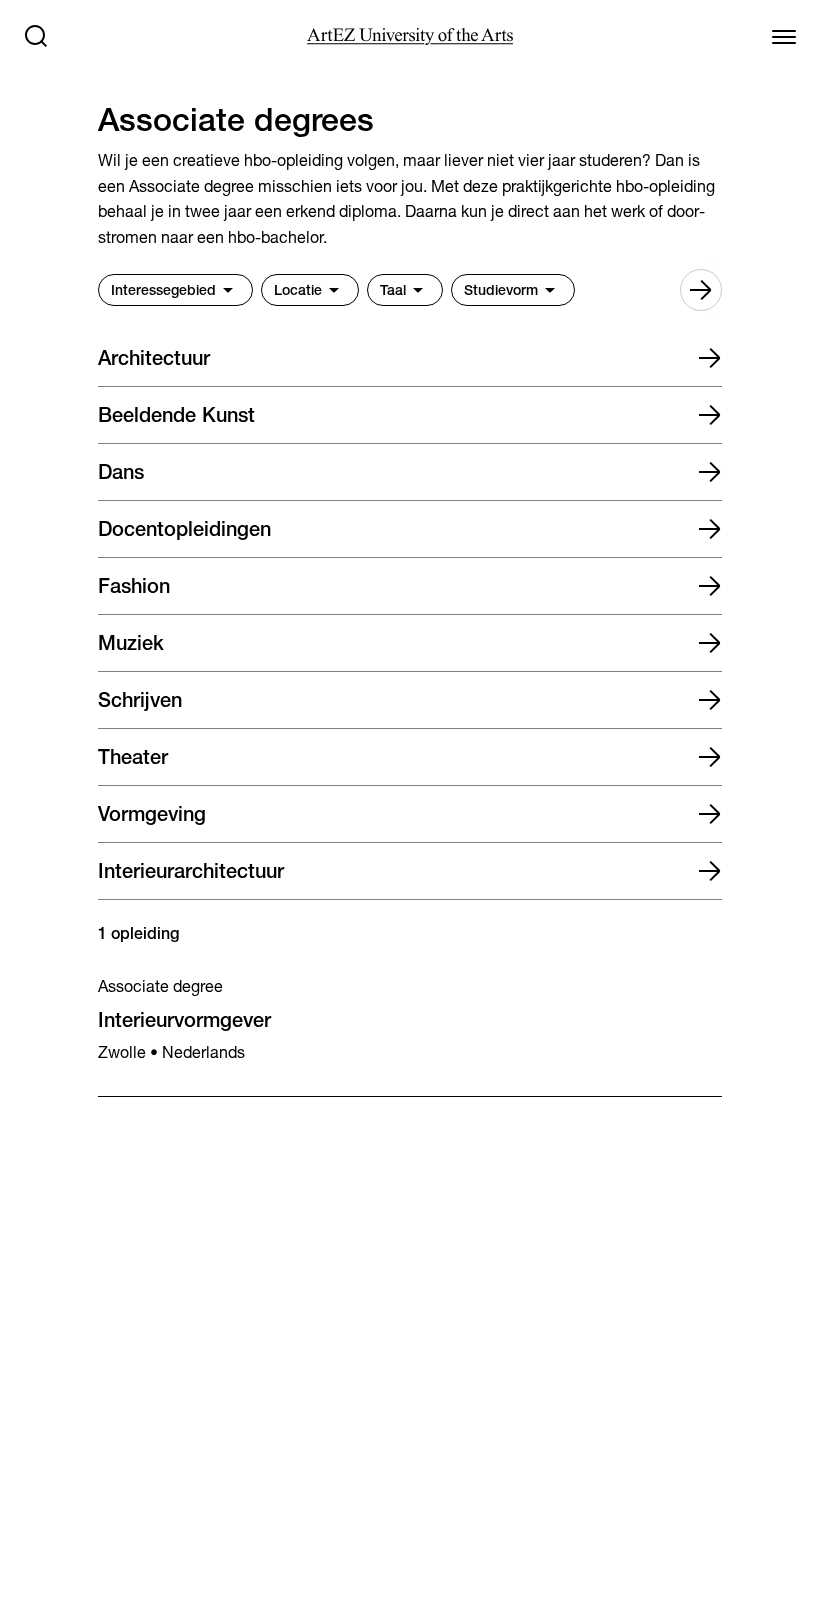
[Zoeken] (36, 36)
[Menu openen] (784, 36)
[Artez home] (409, 36)
